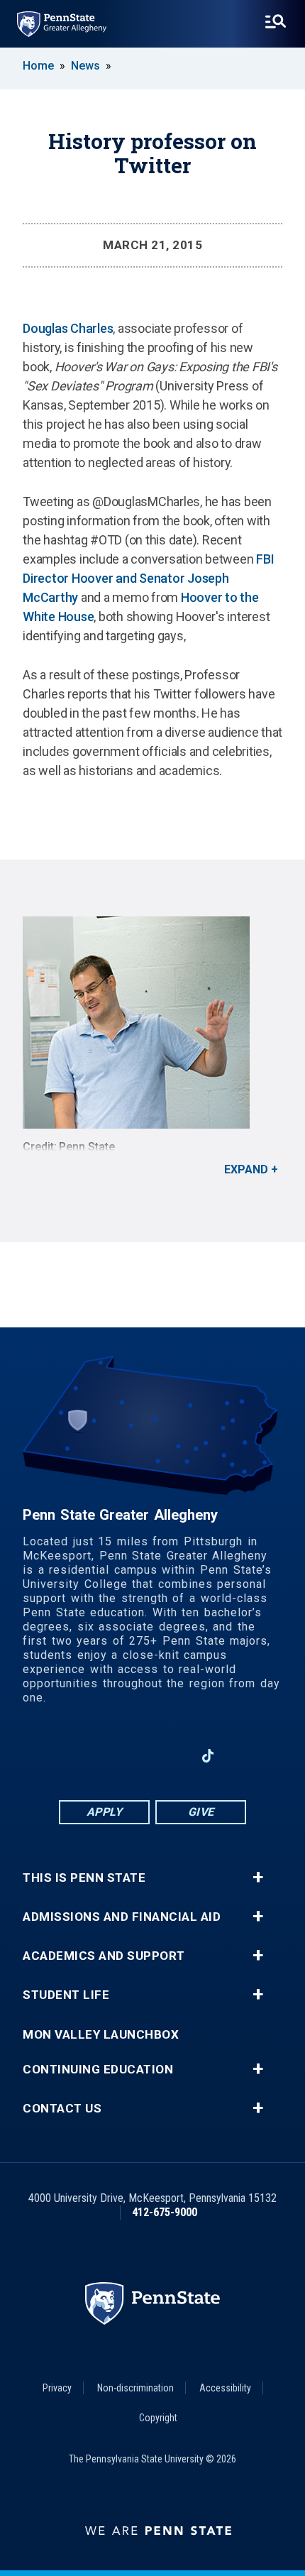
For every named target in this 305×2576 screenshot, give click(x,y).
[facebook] (97, 1756)
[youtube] (171, 1756)
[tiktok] (208, 1756)
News (85, 66)
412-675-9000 (165, 2212)
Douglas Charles (68, 328)
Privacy (57, 2388)
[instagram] (60, 1756)
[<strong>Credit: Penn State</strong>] (152, 1023)
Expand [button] (246, 1169)
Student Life (66, 1995)
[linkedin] (134, 1756)
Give (201, 1812)
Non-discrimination (135, 2388)
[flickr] (245, 1756)
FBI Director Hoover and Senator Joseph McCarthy (148, 578)
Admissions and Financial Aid (122, 1917)
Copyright (158, 2418)
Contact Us (62, 2109)
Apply (105, 1812)
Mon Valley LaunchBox (101, 2035)
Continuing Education (98, 2070)
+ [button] (258, 1878)
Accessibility (225, 2388)
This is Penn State (84, 1878)
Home (38, 66)
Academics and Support (104, 1956)
